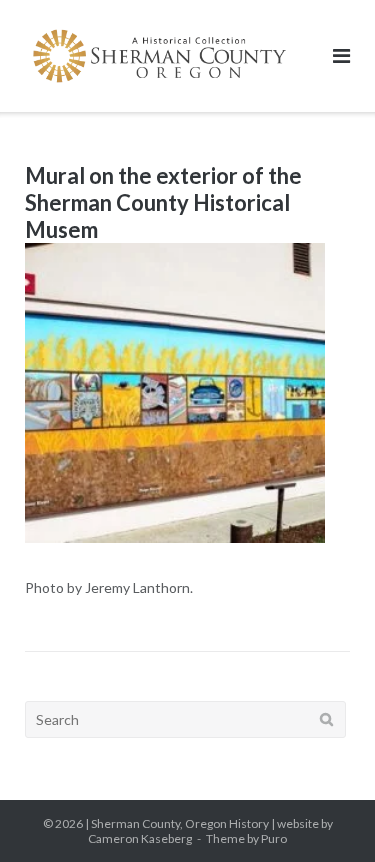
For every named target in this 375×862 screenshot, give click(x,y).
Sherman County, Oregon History (180, 823)
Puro (274, 838)
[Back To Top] (325, 814)
